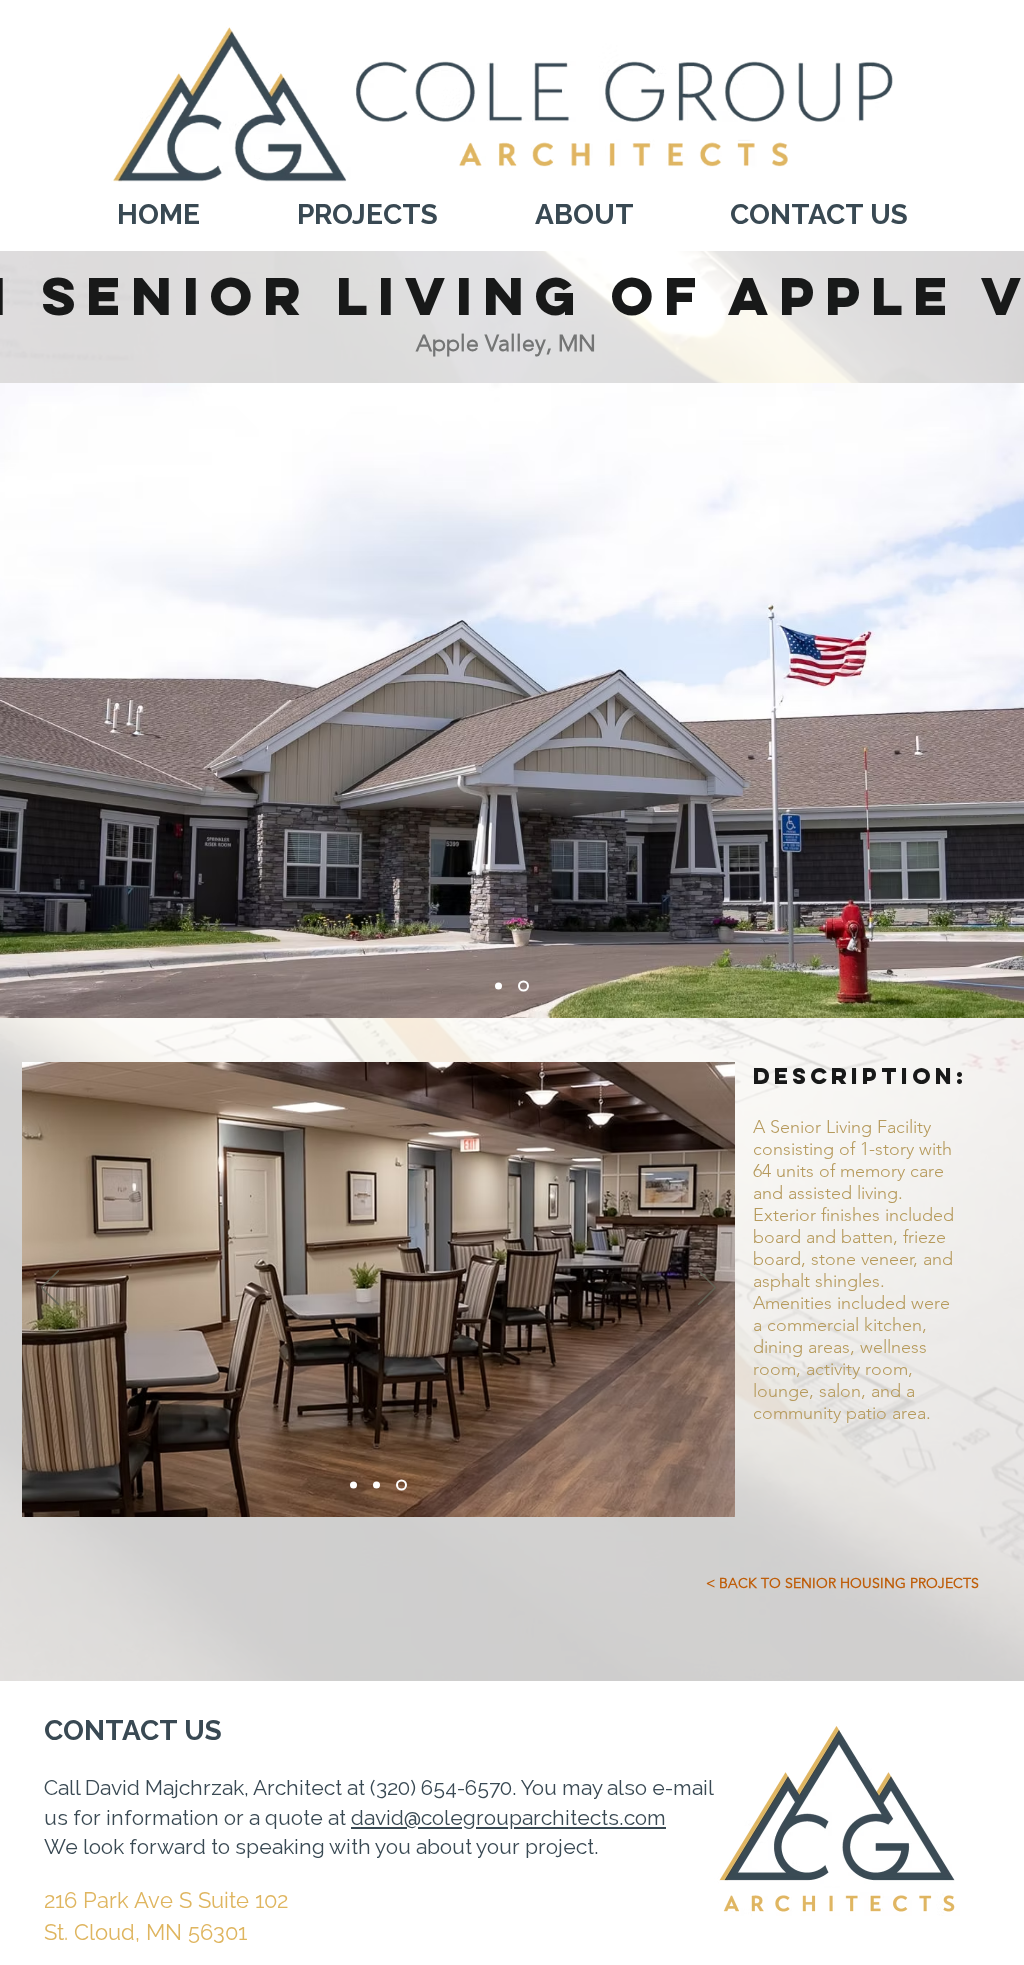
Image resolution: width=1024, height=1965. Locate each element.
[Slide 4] (500, 986)
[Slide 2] (525, 986)
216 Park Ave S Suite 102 (169, 1900)
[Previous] (50, 1289)
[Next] (707, 1289)
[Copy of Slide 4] (401, 1485)
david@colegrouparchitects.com (508, 1817)
